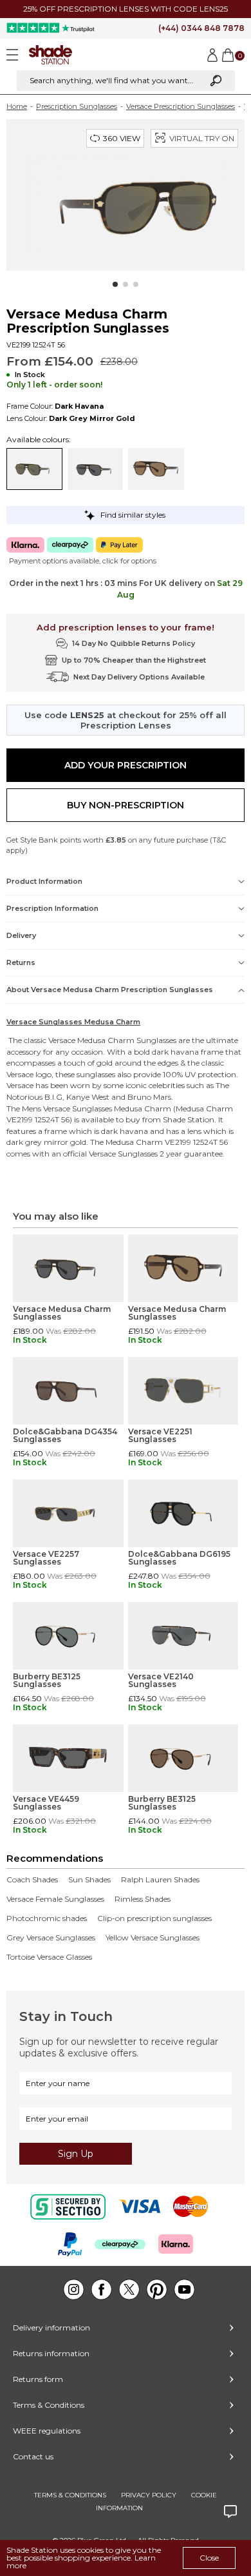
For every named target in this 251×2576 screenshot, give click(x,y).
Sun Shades (89, 1880)
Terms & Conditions (49, 2405)
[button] (115, 284)
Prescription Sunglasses (77, 106)
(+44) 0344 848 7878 (201, 28)
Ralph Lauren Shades (160, 1880)
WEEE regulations (47, 2431)
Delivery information (51, 2327)
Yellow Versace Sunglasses (153, 1938)
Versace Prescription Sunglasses (181, 106)
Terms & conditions (70, 2495)
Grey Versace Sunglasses (51, 1938)
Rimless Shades (143, 1899)
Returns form (38, 2379)
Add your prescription (126, 765)
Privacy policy (149, 2495)
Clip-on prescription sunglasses (154, 1918)
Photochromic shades (47, 1918)
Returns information (51, 2353)
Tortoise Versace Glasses (49, 1957)
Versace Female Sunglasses (55, 1899)
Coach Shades (32, 1880)
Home (17, 106)
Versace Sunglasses (78, 1108)
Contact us (33, 2456)
